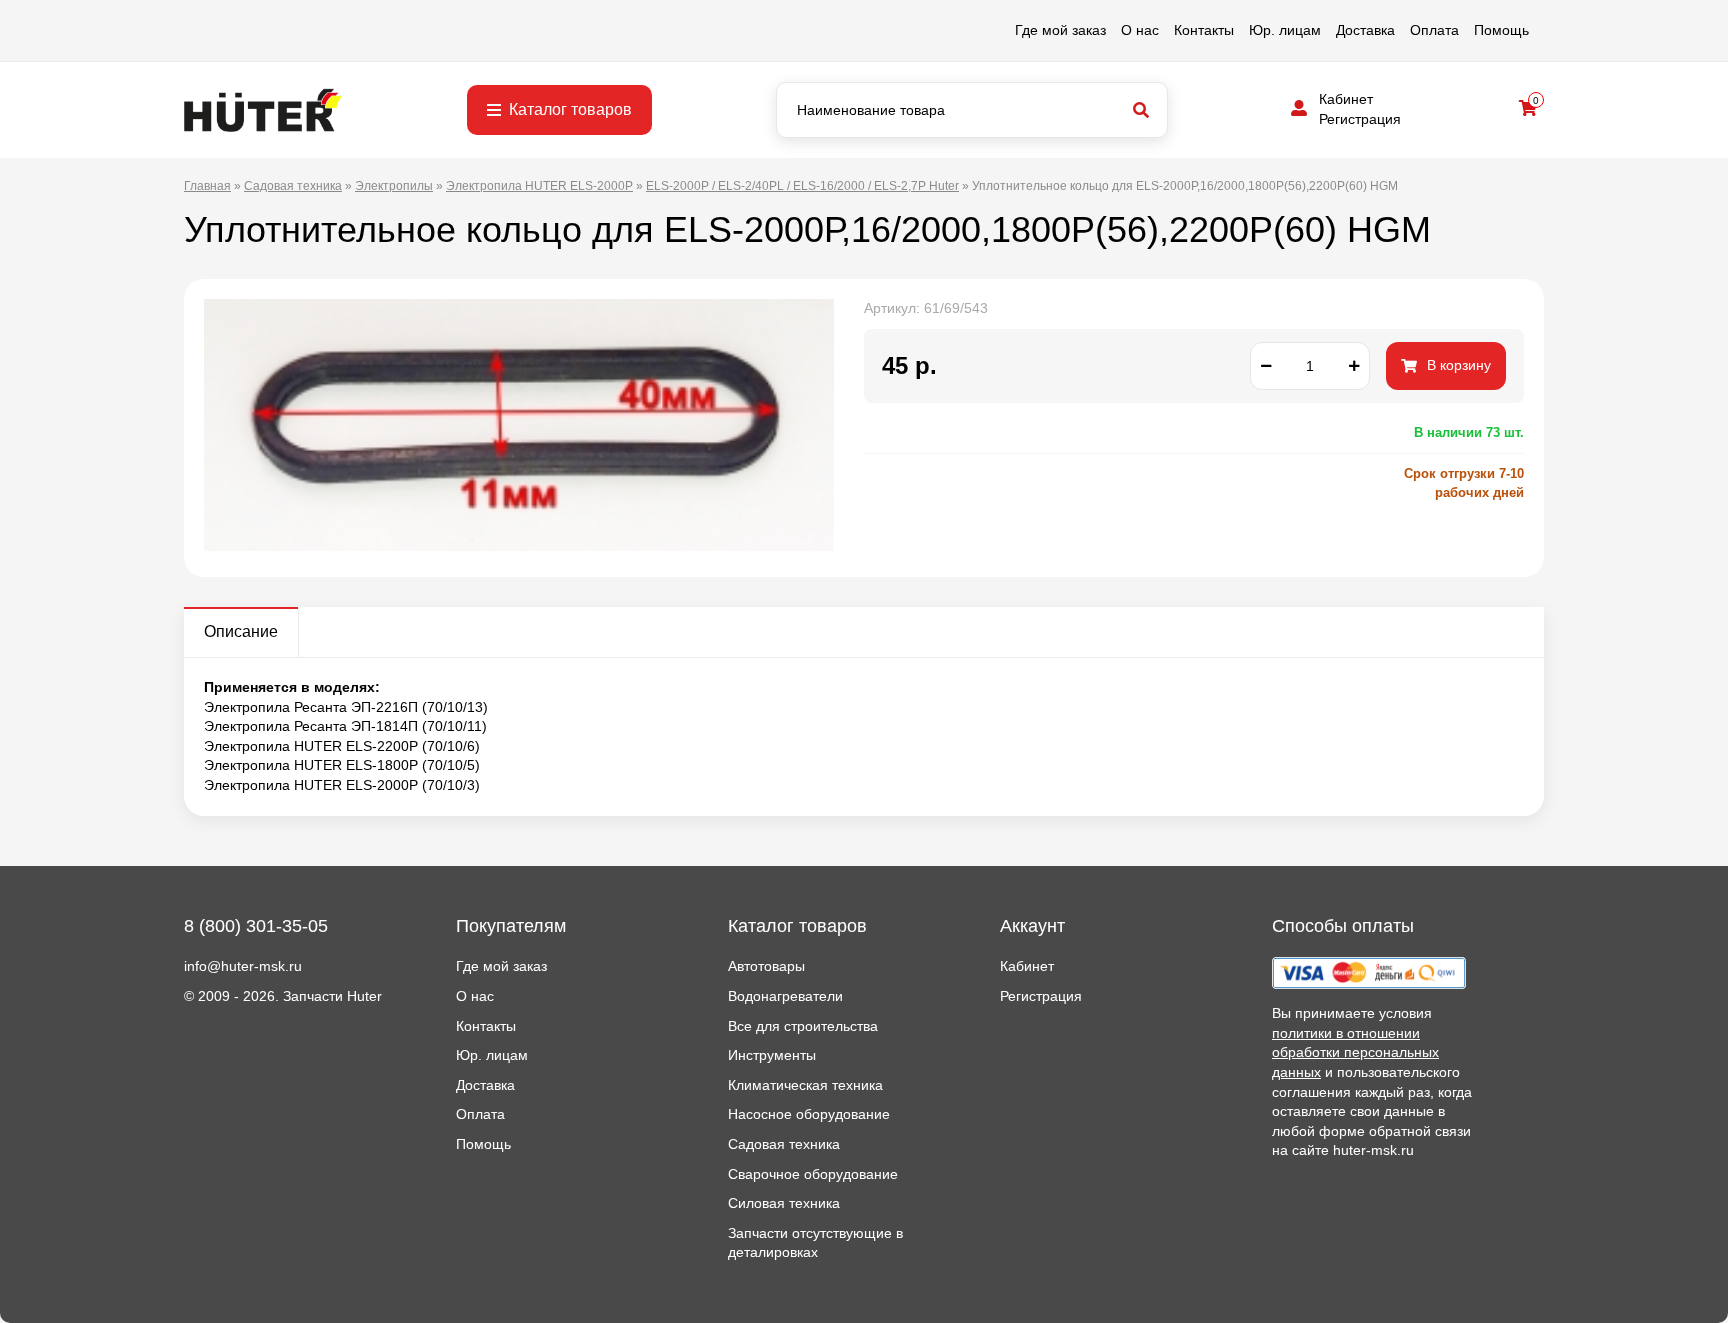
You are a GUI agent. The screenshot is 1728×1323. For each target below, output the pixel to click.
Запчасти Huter (332, 996)
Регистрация (1360, 119)
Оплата (1434, 30)
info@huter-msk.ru (243, 966)
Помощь (1501, 30)
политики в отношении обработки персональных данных (1355, 1052)
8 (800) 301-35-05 (256, 926)
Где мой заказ (1060, 30)
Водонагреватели (785, 996)
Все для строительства (803, 1026)
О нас (1140, 30)
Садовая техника (784, 1144)
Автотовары (766, 966)
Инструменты (772, 1055)
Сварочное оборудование (813, 1174)
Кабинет (1346, 99)
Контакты (1204, 30)
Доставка (1365, 30)
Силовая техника (784, 1203)
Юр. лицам (1285, 30)
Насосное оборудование (809, 1114)
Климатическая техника (805, 1085)
